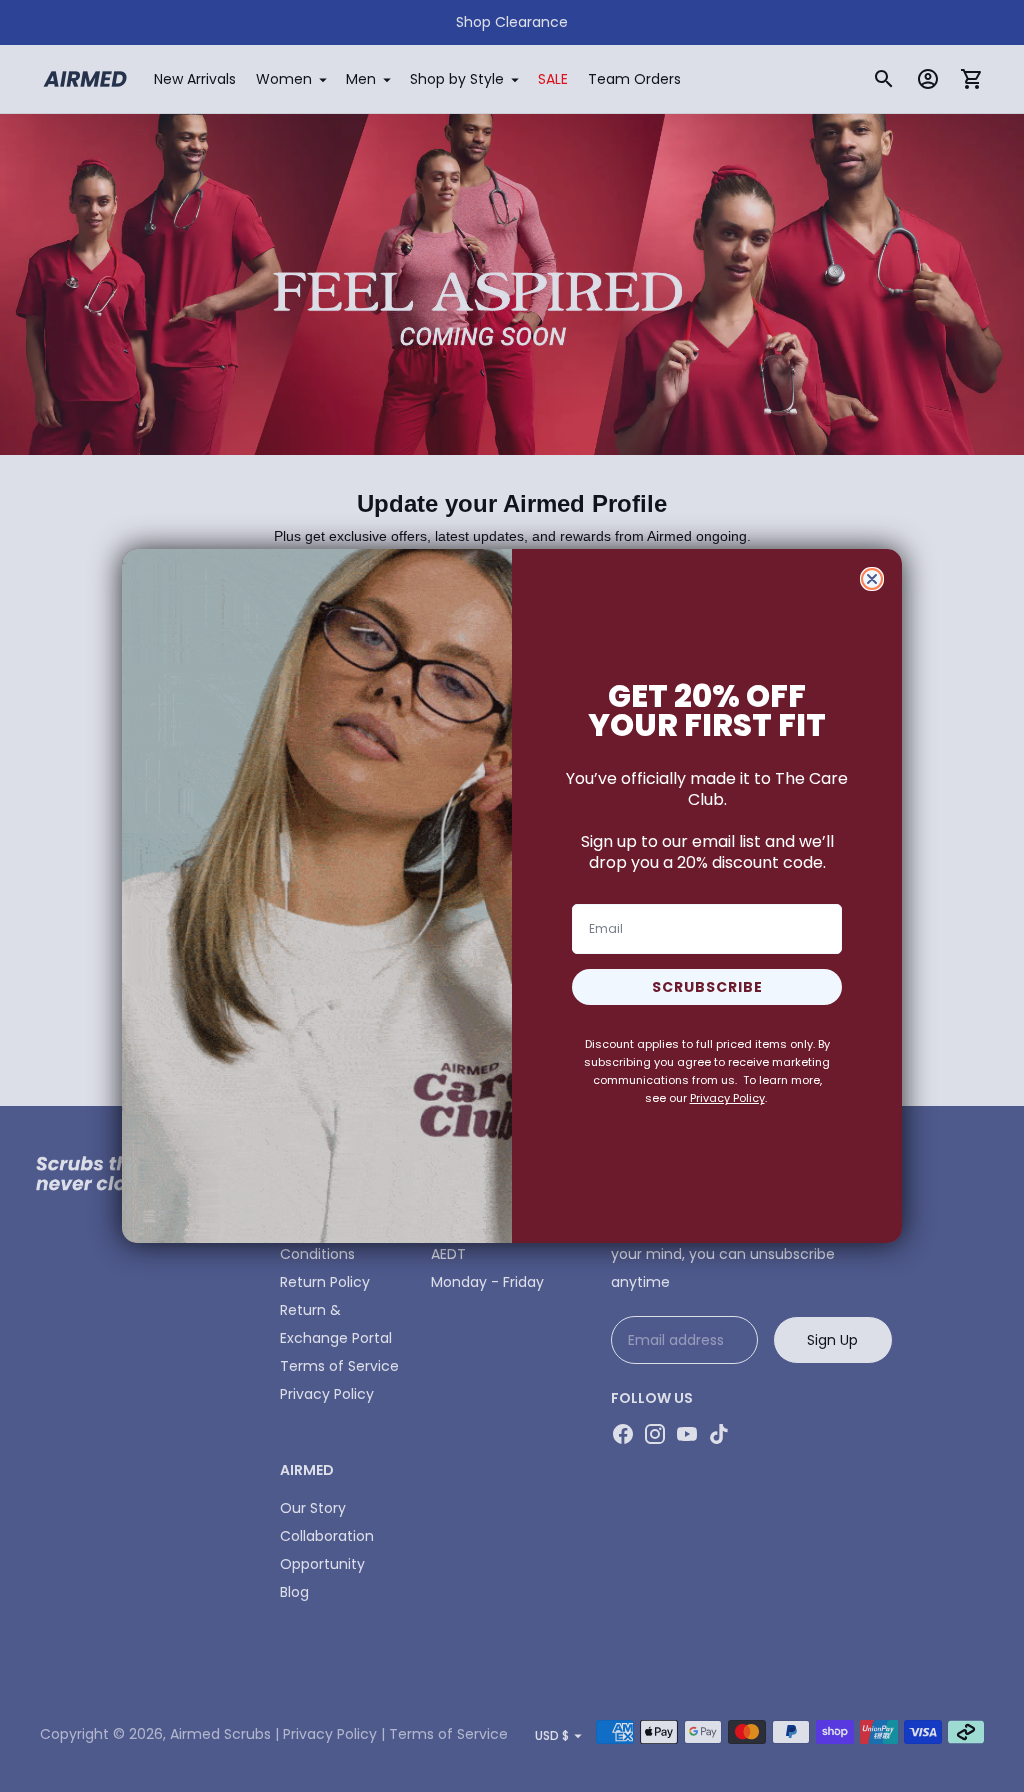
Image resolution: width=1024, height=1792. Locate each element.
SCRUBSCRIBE (707, 987)
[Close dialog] (872, 579)
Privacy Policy (727, 1098)
